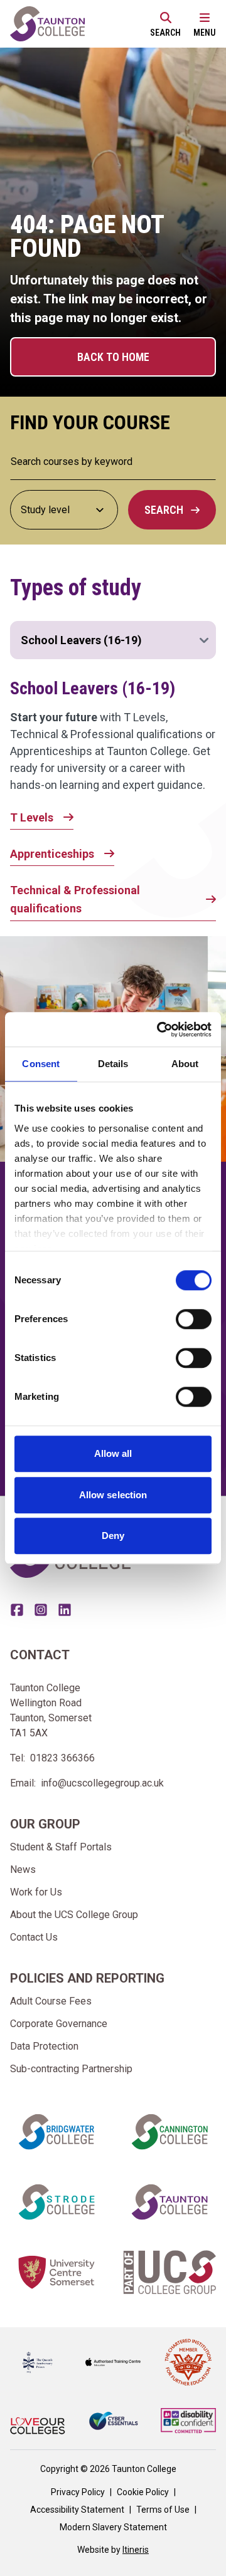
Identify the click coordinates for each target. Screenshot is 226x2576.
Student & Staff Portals (61, 1847)
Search (164, 510)
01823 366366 (62, 1758)
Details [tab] (113, 1064)
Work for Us (36, 1892)
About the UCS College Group (74, 1915)
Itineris (136, 2550)
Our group (45, 1824)
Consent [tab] (41, 1064)
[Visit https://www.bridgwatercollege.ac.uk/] (56, 2132)
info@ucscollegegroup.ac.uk (102, 1783)
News (23, 1869)
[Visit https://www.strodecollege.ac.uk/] (56, 2202)
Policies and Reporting (87, 1978)
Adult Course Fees (51, 2001)
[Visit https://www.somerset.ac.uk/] (56, 2272)
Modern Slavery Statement (113, 2527)
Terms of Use (163, 2510)
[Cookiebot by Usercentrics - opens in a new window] (159, 1030)
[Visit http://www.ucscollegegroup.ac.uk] (169, 2272)
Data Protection (44, 2046)
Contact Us (34, 1937)
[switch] (194, 1319)
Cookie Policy (143, 2492)
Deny (113, 1536)
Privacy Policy (78, 2492)
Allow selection (113, 1495)
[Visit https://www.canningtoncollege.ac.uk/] (169, 2132)
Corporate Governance (59, 2024)
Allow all (113, 1453)
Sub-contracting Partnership (71, 2069)
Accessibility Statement (77, 2510)
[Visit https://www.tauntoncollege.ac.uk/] (169, 2202)
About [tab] (185, 1064)
